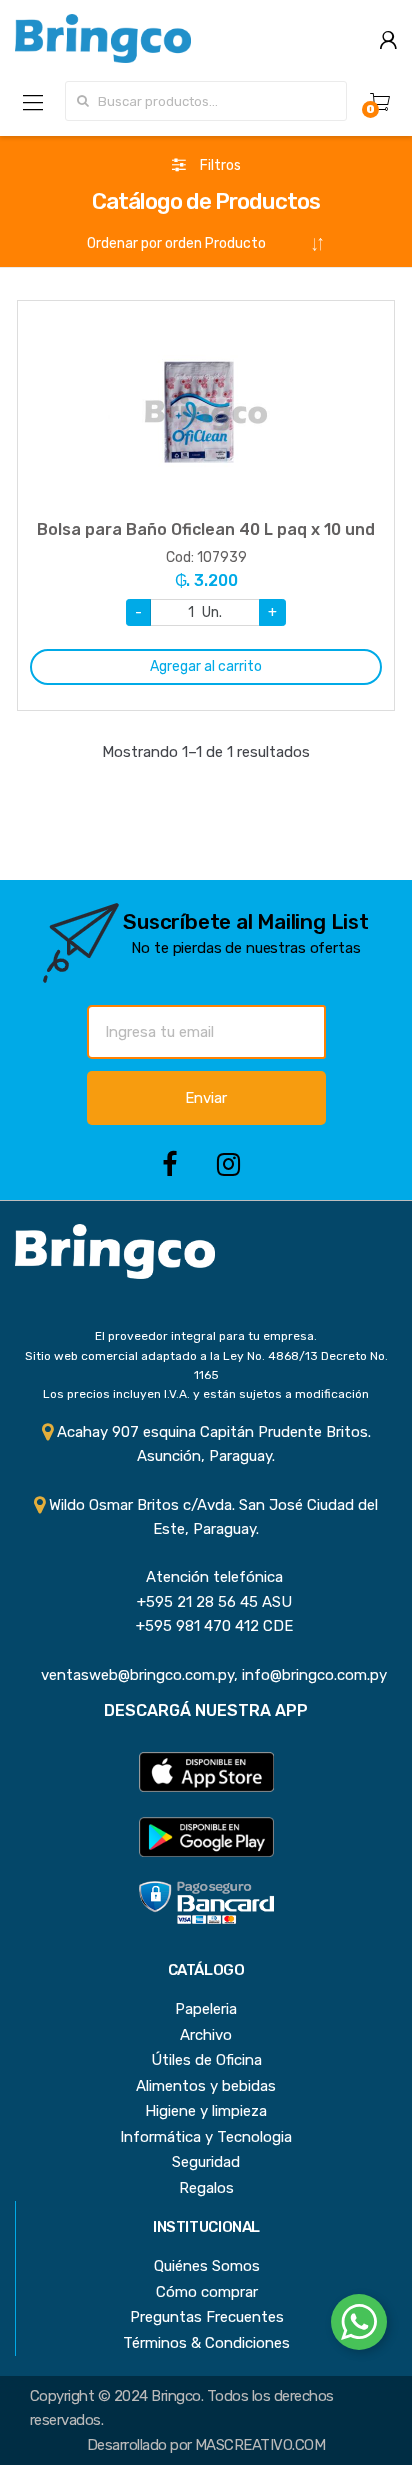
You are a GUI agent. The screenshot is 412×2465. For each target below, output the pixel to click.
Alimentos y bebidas (206, 2086)
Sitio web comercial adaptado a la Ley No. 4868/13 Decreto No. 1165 (206, 1365)
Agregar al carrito (206, 666)
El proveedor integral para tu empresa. (206, 1336)
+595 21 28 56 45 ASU (206, 1602)
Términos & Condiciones (206, 2343)
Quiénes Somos (207, 2266)
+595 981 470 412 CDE (206, 1626)
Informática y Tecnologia (206, 2137)
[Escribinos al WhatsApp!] (359, 2326)
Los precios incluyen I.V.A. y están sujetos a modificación (206, 1394)
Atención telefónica (206, 1577)
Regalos (206, 2188)
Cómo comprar (207, 2292)
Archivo (206, 2035)
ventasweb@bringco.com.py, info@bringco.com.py (206, 1675)
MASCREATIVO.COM (260, 2445)
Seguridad (206, 2162)
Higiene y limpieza (206, 2111)
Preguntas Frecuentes (207, 2317)
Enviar (206, 1098)
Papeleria (206, 2009)
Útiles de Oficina (206, 2060)
